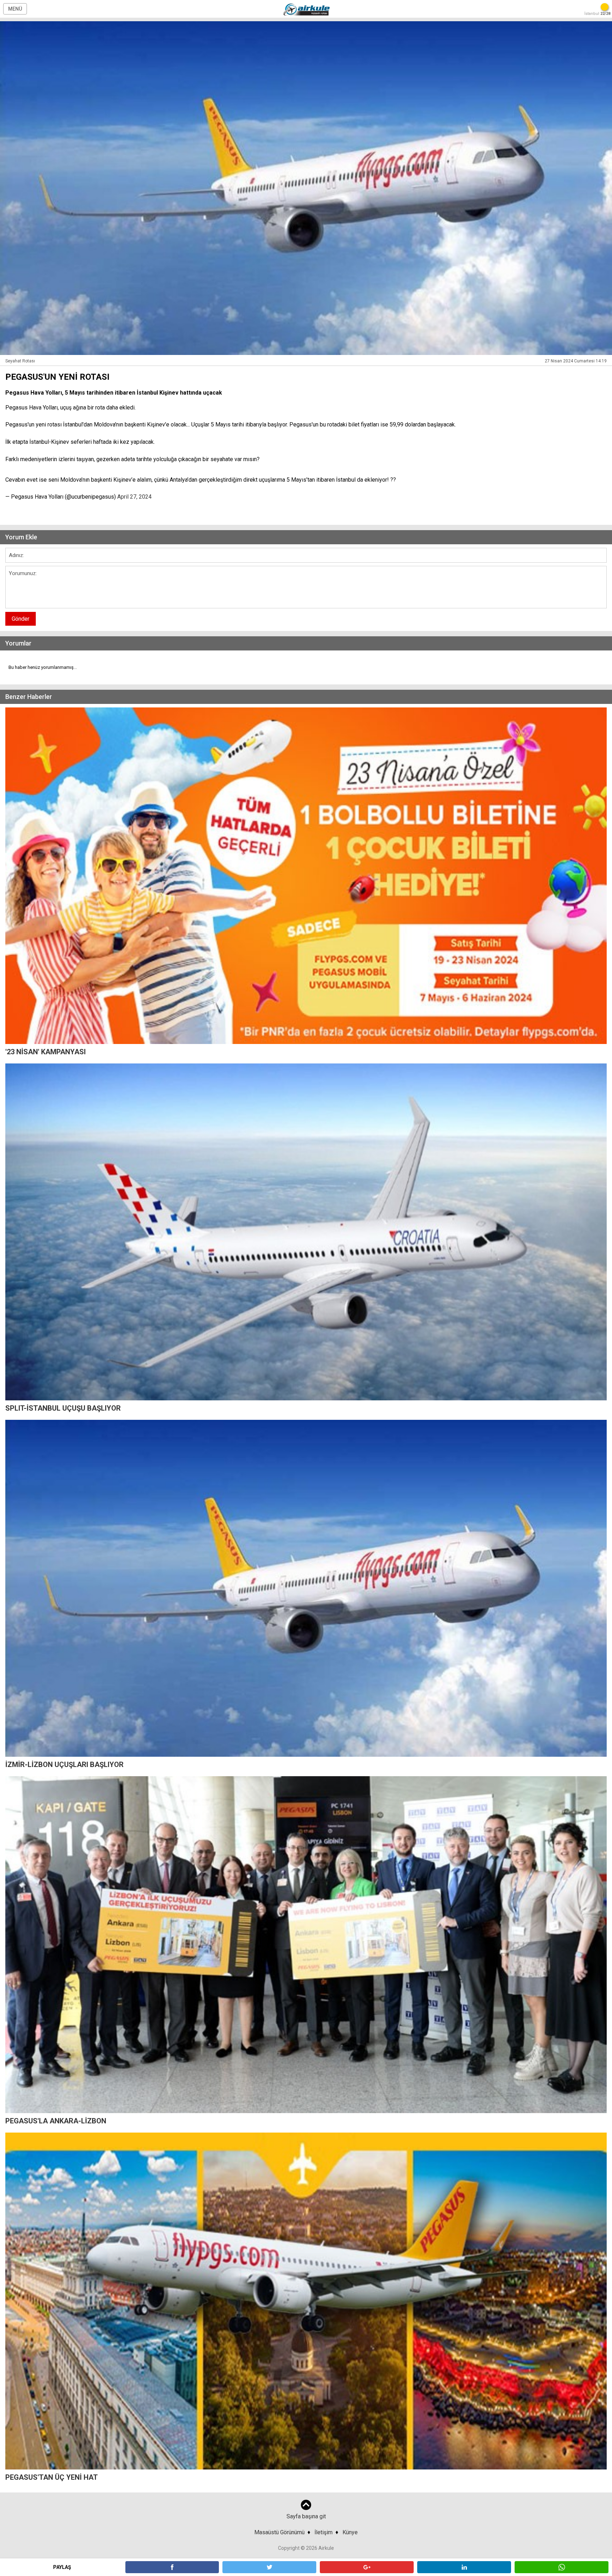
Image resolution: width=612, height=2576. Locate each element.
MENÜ (15, 9)
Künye (350, 2532)
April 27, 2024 (134, 497)
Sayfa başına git (306, 2516)
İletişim (324, 2532)
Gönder (21, 619)
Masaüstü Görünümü (279, 2532)
